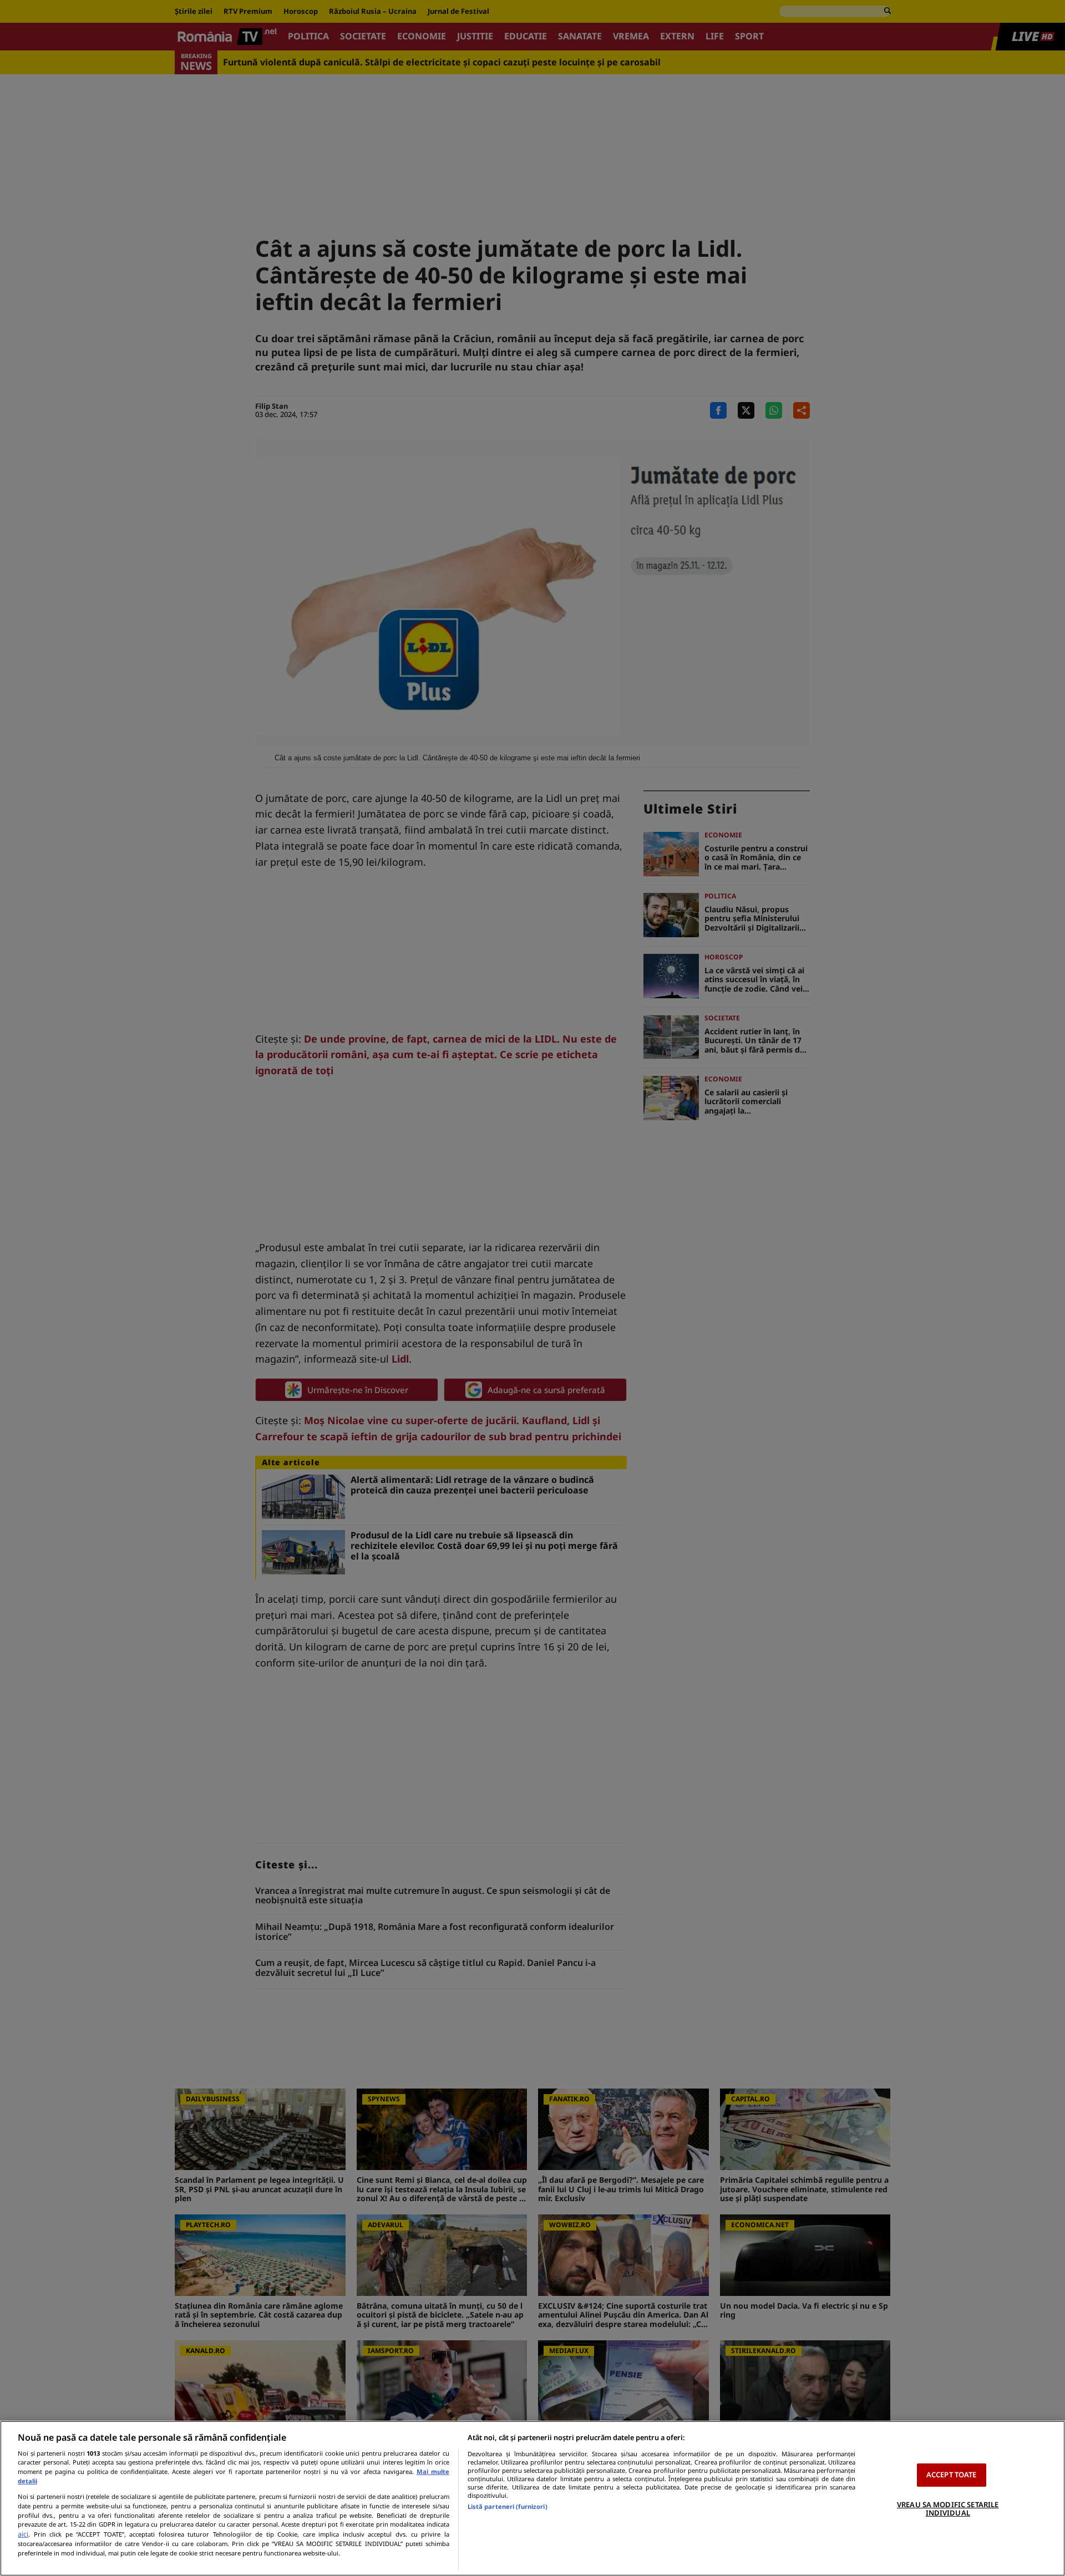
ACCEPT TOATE (952, 2475)
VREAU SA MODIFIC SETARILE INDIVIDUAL (948, 2509)
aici (23, 2534)
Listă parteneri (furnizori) (508, 2506)
